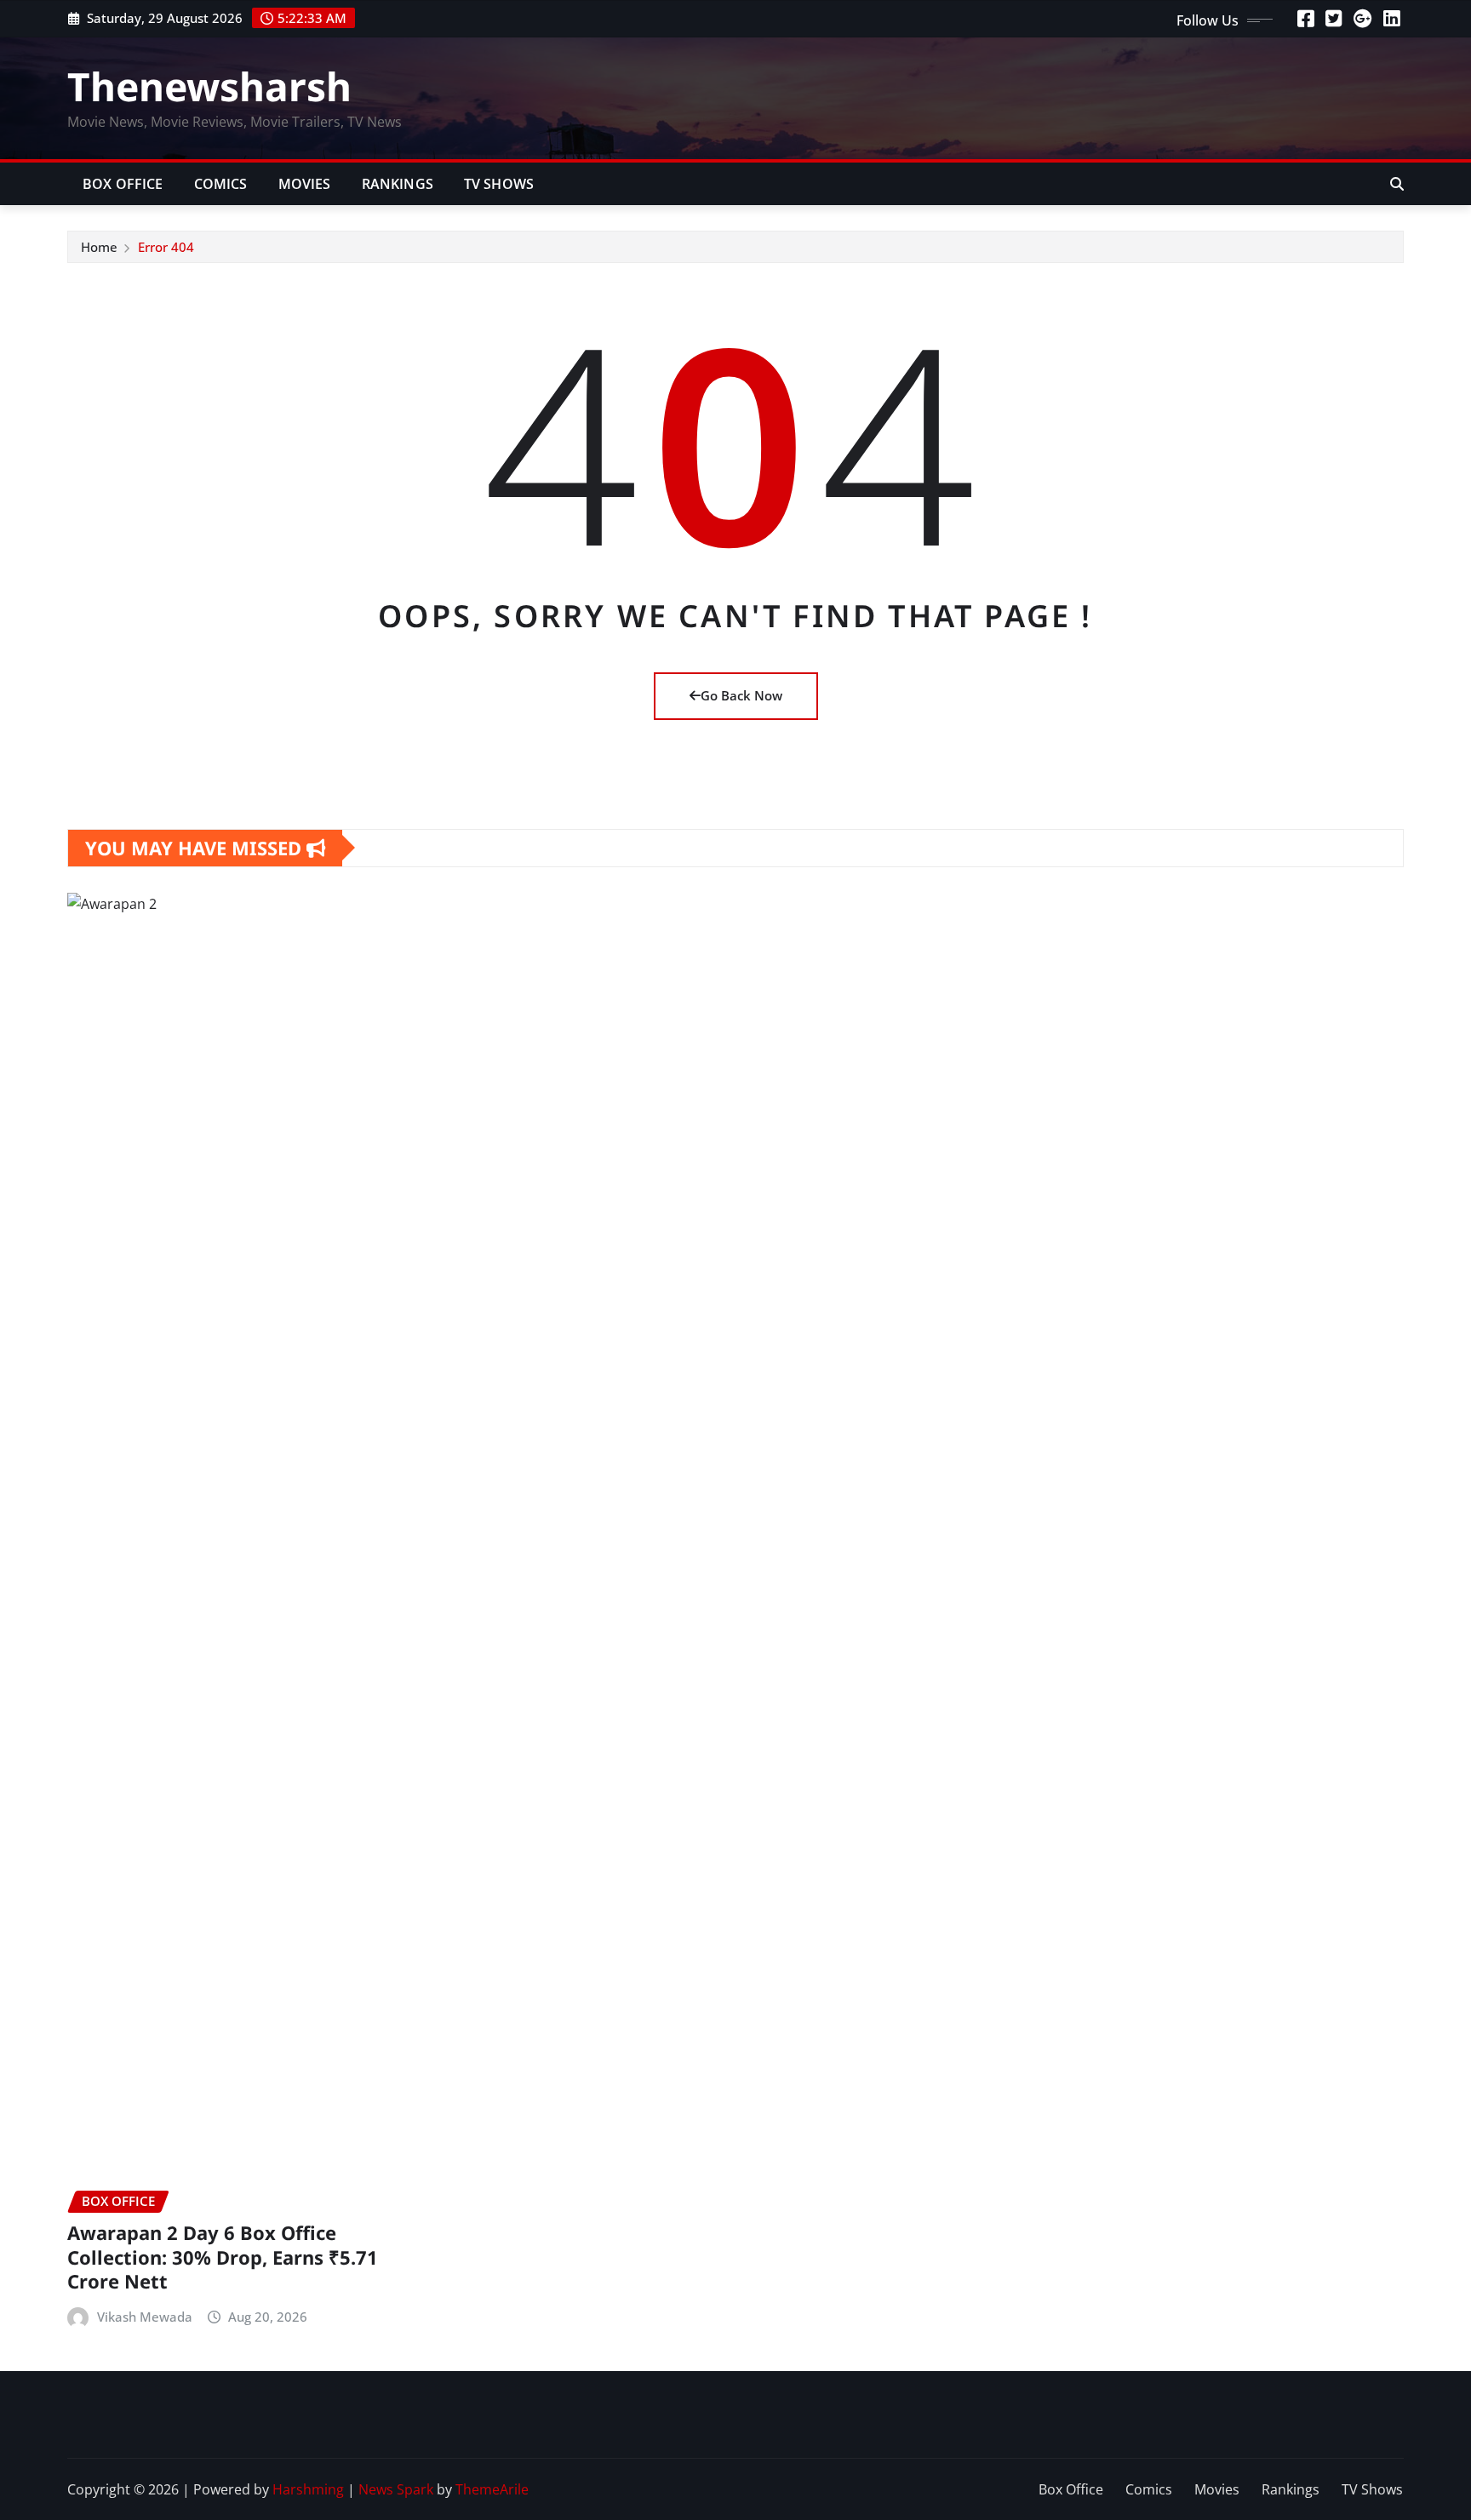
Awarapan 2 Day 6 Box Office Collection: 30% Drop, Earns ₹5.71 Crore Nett (223, 2257)
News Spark (396, 2489)
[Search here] (1397, 184)
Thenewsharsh (209, 86)
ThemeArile (492, 2489)
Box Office (123, 184)
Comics (221, 184)
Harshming (308, 2489)
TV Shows (499, 184)
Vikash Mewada (145, 2317)
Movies (305, 184)
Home (99, 247)
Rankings (398, 184)
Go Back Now (741, 695)
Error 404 (166, 247)
